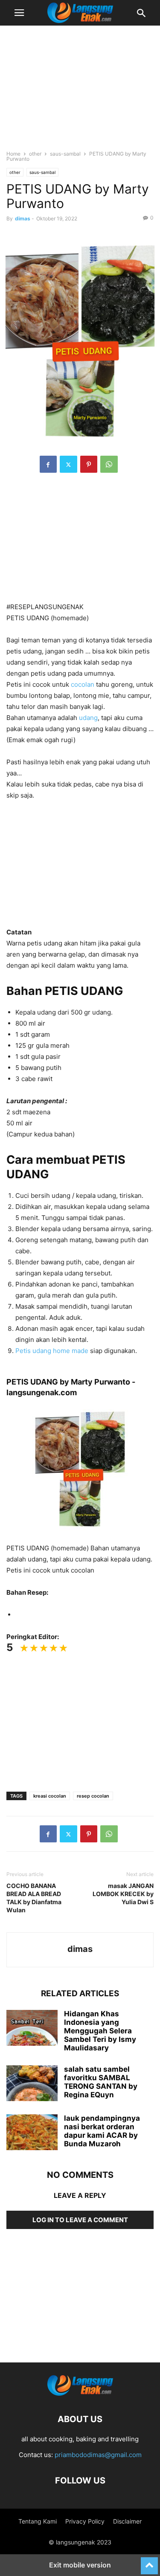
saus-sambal (65, 154)
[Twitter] (68, 464)
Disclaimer (127, 2521)
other (35, 154)
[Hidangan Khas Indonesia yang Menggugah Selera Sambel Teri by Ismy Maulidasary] (32, 2029)
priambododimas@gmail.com (98, 2455)
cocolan (83, 684)
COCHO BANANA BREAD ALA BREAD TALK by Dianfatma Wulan (34, 1898)
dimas (23, 218)
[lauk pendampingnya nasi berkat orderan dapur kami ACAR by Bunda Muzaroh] (32, 2133)
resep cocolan (93, 1796)
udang (88, 718)
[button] (19, 13)
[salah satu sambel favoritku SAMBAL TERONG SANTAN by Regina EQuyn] (32, 2084)
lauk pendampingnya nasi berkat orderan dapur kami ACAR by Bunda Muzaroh (102, 2131)
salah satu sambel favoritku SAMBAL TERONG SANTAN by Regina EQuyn (101, 2082)
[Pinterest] (89, 464)
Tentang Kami (38, 2521)
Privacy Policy (85, 2521)
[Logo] (80, 2393)
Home (13, 154)
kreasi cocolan (50, 1796)
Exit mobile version (80, 2565)
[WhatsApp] (109, 464)
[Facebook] (48, 464)
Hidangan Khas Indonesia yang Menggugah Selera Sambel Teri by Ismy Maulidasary (100, 2031)
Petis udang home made (52, 1351)
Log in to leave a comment (80, 2220)
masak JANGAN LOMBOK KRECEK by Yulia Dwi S (123, 1894)
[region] (80, 92)
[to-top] (149, 2562)
